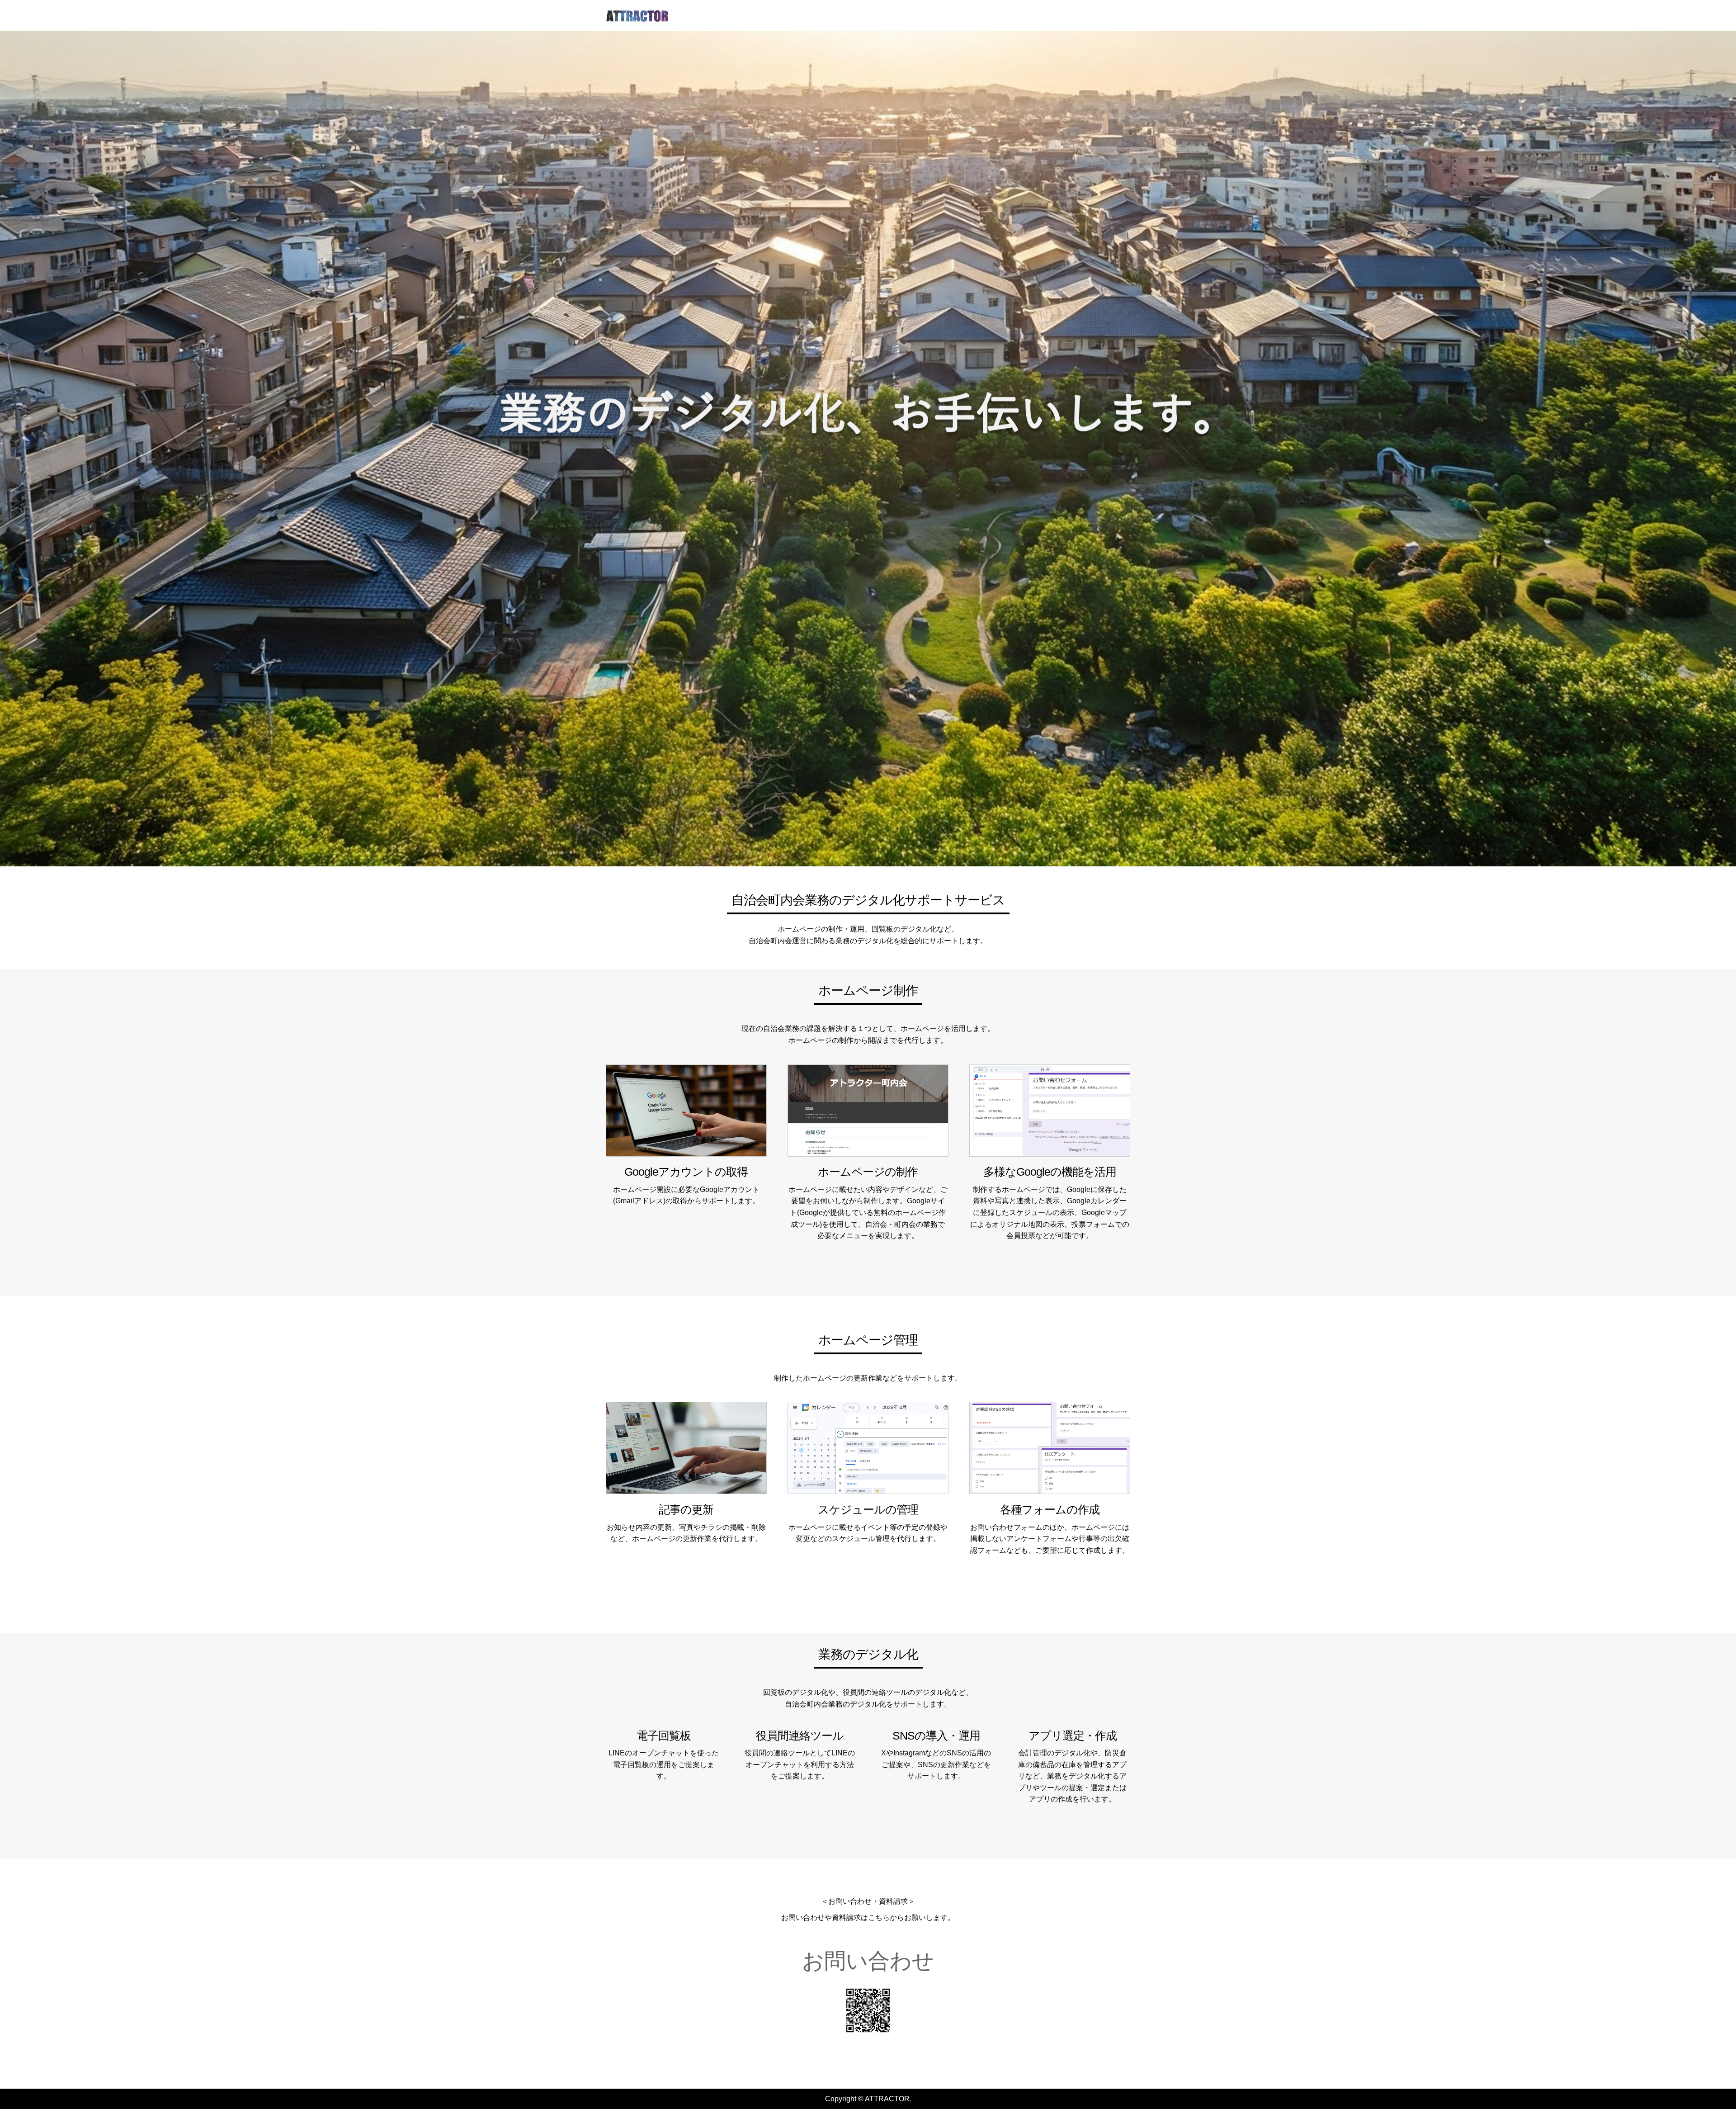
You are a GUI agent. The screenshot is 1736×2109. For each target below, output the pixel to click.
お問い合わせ (868, 1961)
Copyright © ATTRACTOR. (868, 2099)
